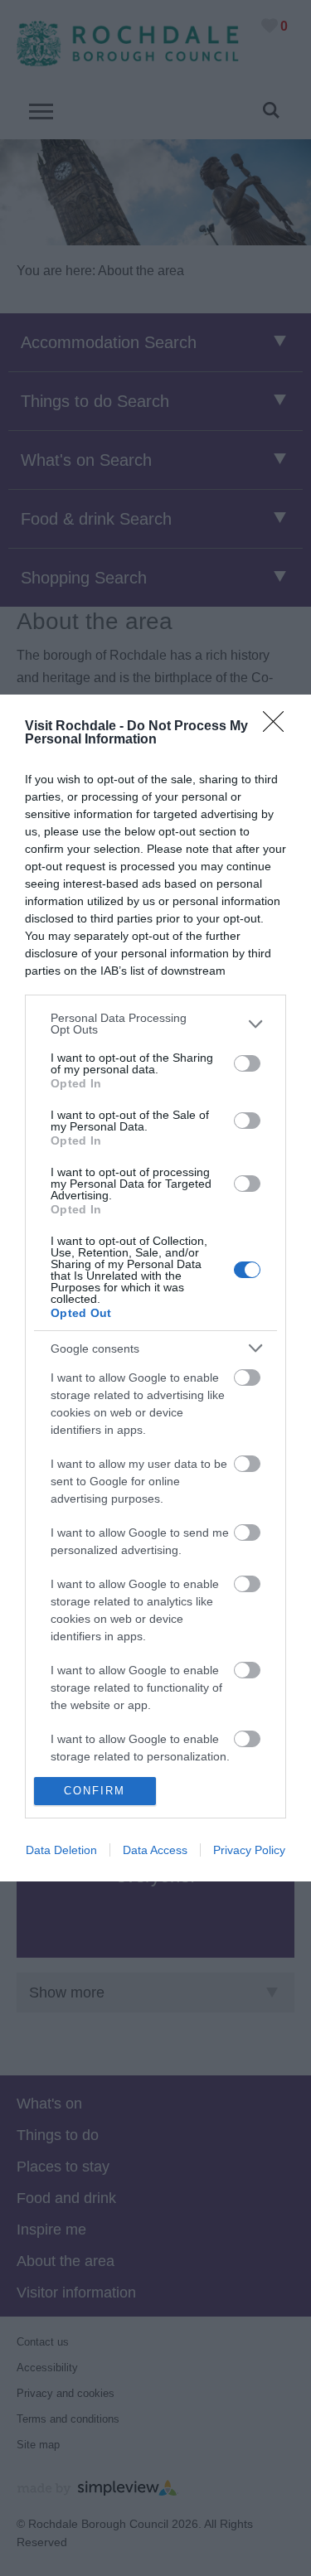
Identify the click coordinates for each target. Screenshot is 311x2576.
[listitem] (155, 1024)
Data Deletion (61, 1850)
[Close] (279, 727)
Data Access (155, 1850)
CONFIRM (95, 1791)
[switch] (247, 1063)
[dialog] (155, 1288)
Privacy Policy (249, 1850)
